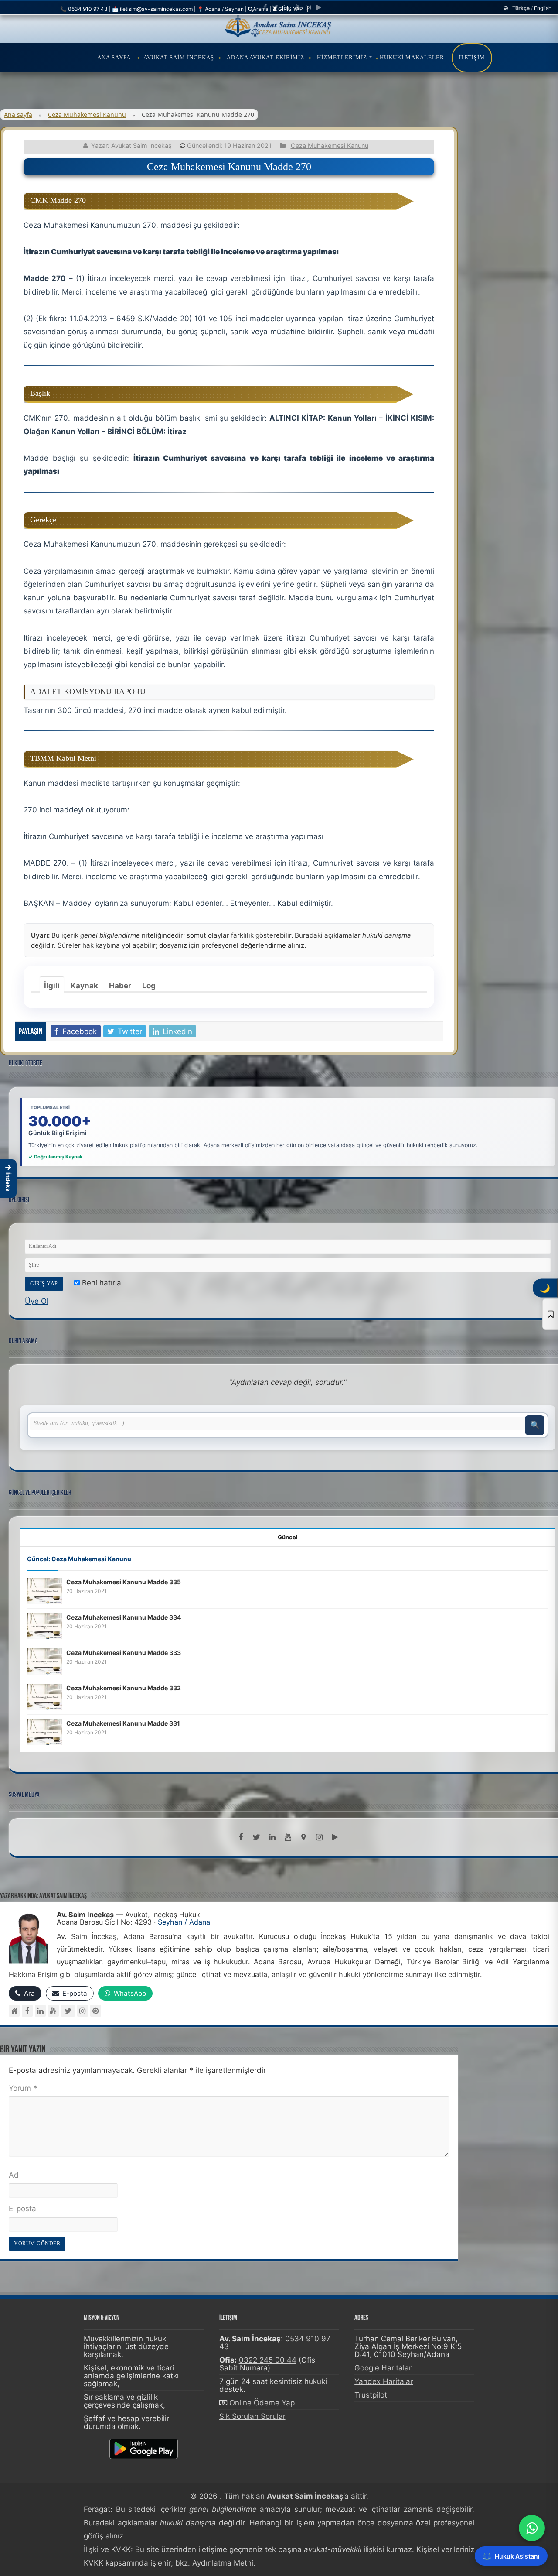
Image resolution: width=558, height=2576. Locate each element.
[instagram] (308, 7)
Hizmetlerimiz (342, 57)
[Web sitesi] (14, 2011)
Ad (14, 2175)
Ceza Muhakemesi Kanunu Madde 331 (123, 1723)
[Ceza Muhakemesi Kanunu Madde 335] (44, 1590)
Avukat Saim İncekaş (179, 57)
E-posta (22, 2209)
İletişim (472, 58)
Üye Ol (37, 1301)
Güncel (288, 1537)
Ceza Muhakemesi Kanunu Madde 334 (124, 1617)
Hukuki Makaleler (412, 57)
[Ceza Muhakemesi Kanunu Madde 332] (44, 1696)
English (543, 8)
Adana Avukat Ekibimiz (265, 57)
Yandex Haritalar (384, 2381)
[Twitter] (275, 7)
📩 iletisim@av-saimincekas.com (152, 9)
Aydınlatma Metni (223, 2563)
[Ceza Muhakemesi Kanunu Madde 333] (44, 1661)
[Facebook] (265, 7)
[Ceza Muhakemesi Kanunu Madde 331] (44, 1731)
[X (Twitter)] (68, 2011)
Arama (261, 9)
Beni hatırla (100, 1283)
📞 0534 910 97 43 (84, 9)
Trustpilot (371, 2395)
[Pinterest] (96, 2011)
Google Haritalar (383, 2368)
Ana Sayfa (114, 57)
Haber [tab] (120, 986)
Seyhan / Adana (184, 1922)
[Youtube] (297, 7)
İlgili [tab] (52, 986)
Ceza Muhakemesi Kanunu (87, 115)
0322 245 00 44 (268, 2360)
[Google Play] (319, 7)
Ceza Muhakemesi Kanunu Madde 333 (124, 1653)
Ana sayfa (18, 115)
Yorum (23, 2088)
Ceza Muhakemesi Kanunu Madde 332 (124, 1688)
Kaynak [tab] (84, 986)
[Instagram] (83, 2011)
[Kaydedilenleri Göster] (550, 1314)
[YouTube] (53, 2011)
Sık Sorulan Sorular (252, 2416)
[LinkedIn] (286, 7)
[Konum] (303, 1837)
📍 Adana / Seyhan (220, 9)
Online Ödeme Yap (262, 2403)
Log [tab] (149, 986)
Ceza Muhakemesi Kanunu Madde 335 (124, 1582)
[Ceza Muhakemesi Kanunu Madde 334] (44, 1625)
